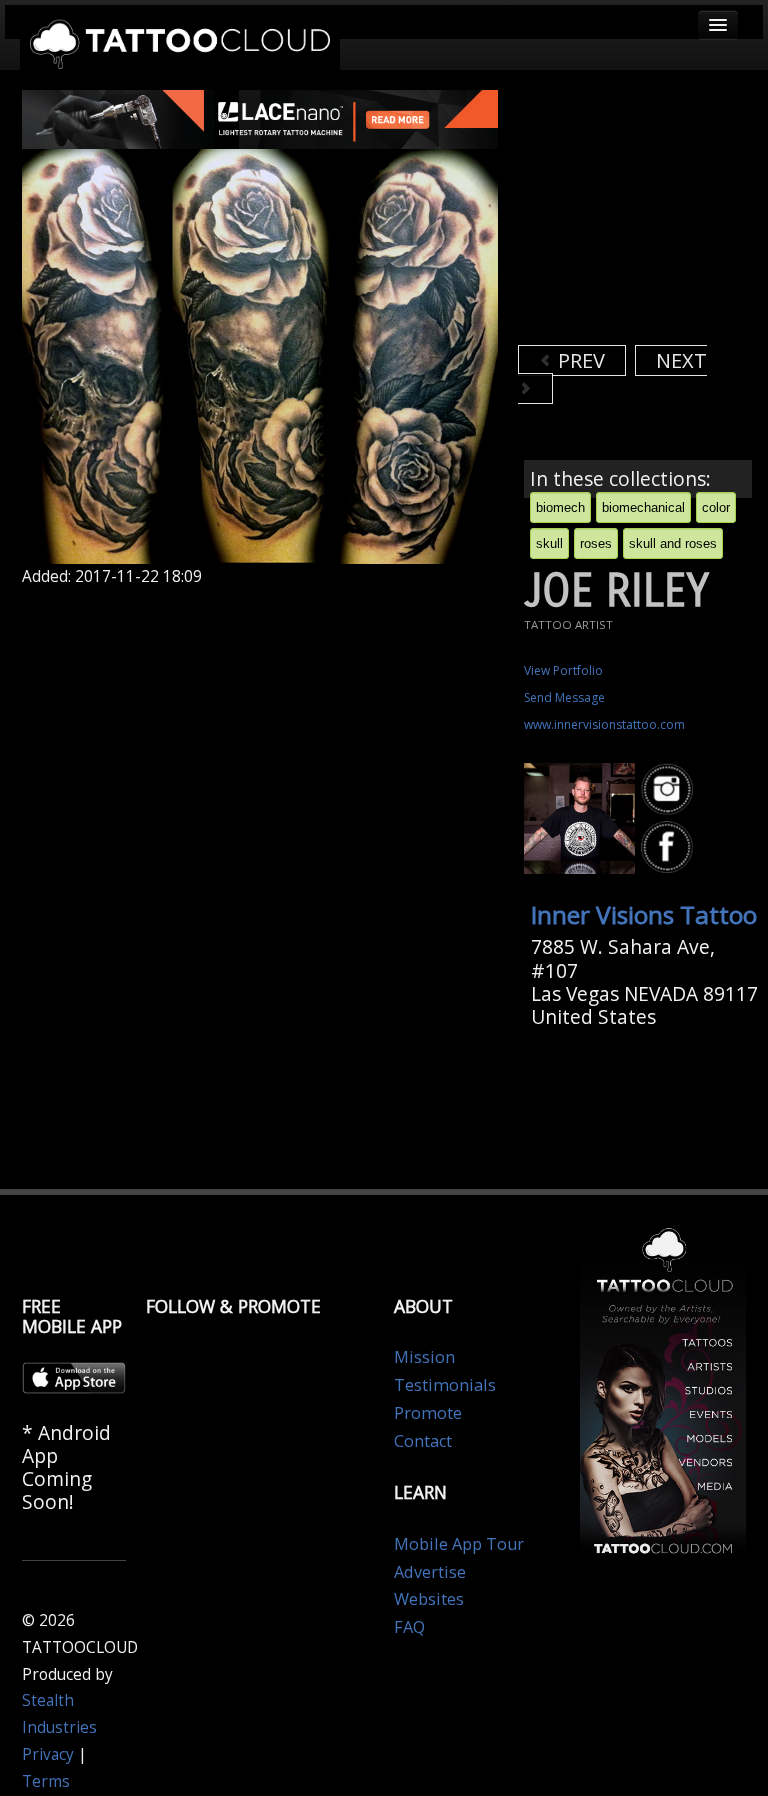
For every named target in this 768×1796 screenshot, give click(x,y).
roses (596, 543)
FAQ (409, 1627)
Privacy (48, 1754)
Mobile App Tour (459, 1544)
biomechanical (643, 507)
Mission (424, 1357)
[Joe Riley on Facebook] (670, 848)
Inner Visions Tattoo (644, 914)
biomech (560, 507)
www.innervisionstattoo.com (604, 724)
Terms (46, 1781)
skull (549, 543)
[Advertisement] (643, 215)
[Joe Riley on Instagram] (670, 789)
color (716, 507)
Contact (423, 1441)
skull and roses (673, 543)
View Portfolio (563, 670)
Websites (429, 1599)
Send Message (564, 697)
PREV (579, 360)
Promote (428, 1413)
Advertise (430, 1572)
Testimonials (445, 1385)
